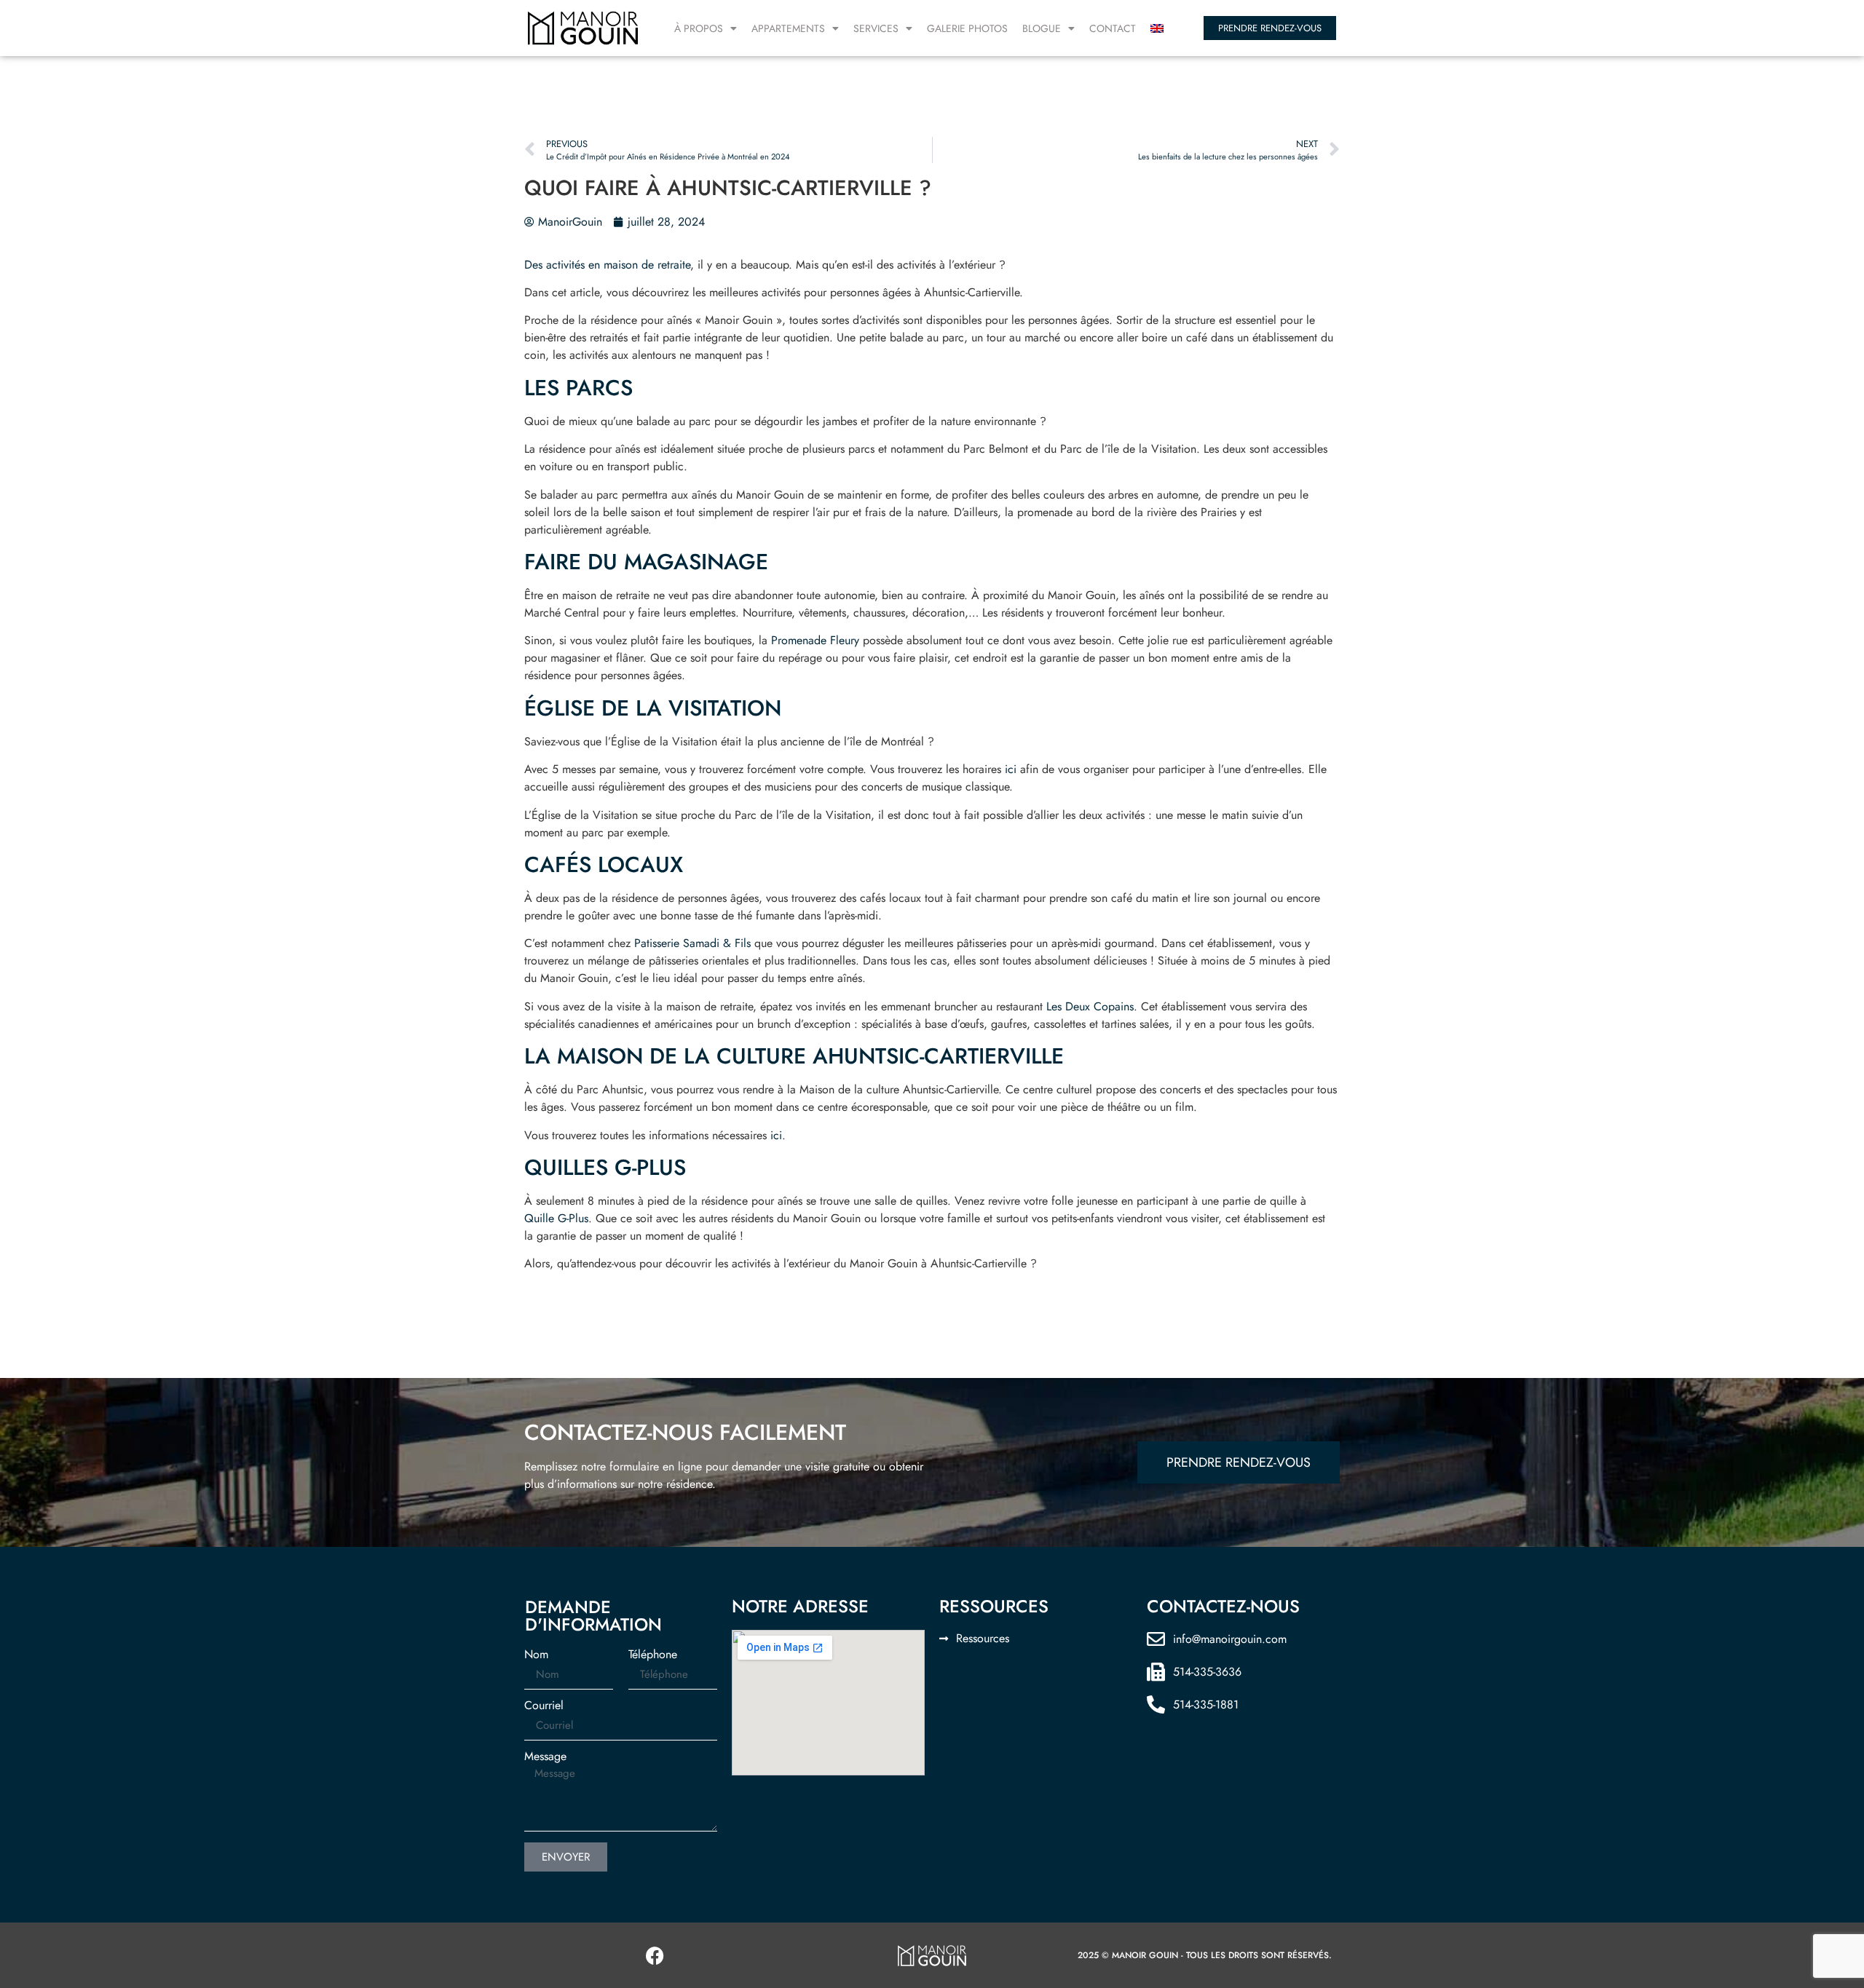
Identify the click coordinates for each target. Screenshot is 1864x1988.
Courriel (544, 1706)
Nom (536, 1655)
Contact (1113, 28)
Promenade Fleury (815, 640)
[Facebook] (655, 1955)
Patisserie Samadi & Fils (692, 943)
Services (876, 28)
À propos (699, 28)
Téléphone (653, 1655)
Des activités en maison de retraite (607, 265)
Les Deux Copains (1090, 1006)
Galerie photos (967, 28)
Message (545, 1757)
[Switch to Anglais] (1157, 28)
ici (1011, 769)
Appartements (788, 28)
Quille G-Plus (556, 1218)
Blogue (1042, 28)
